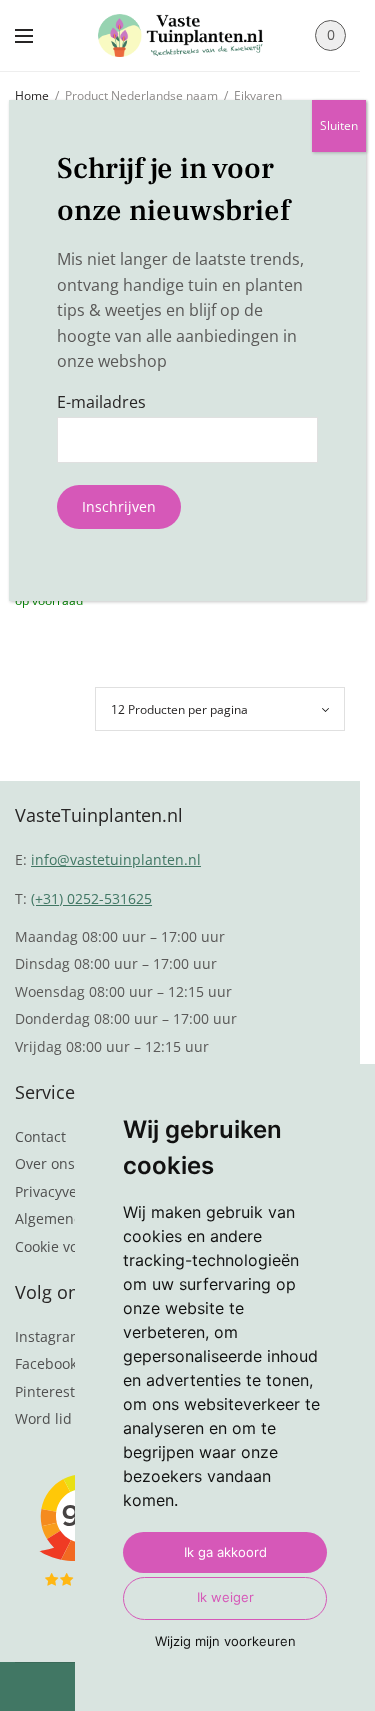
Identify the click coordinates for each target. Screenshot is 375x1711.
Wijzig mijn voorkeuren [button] (225, 1641)
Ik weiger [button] (225, 1597)
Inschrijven (119, 506)
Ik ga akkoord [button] (225, 1552)
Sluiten (339, 125)
